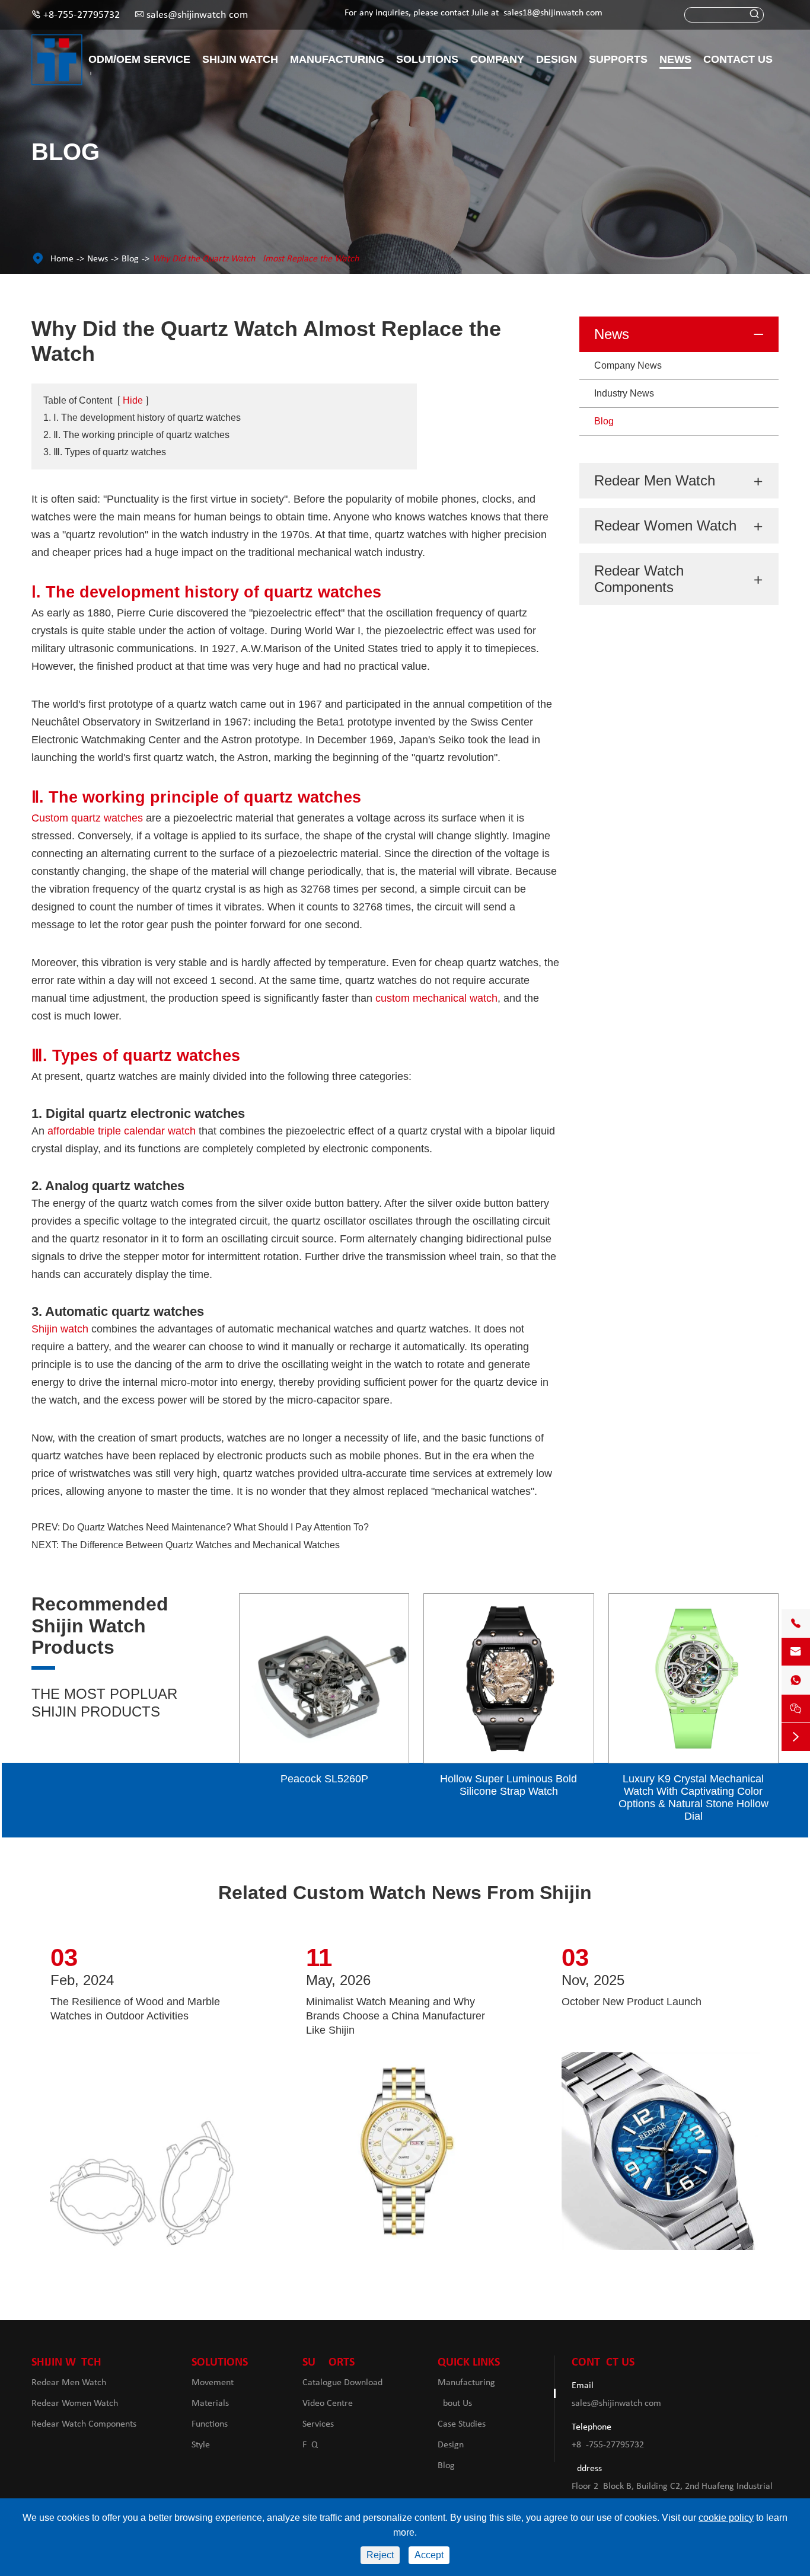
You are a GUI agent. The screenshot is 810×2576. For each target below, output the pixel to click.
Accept (429, 2555)
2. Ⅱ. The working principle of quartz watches (136, 435)
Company (497, 59)
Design (557, 59)
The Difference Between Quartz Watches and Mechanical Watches (200, 1545)
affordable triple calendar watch (122, 1131)
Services (318, 2424)
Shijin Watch (240, 59)
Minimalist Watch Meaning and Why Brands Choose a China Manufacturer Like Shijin (396, 2016)
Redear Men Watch (655, 480)
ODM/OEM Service (139, 59)
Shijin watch (60, 1329)
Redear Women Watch (665, 525)
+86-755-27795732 (82, 15)
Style (201, 2445)
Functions (210, 2424)
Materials (210, 2404)
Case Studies (462, 2424)
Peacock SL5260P (324, 1779)
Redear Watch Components (639, 579)
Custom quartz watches (87, 818)
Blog (130, 259)
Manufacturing (337, 59)
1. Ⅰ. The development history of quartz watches (142, 418)
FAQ (310, 2445)
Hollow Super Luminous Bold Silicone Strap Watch (508, 1785)
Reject (380, 2555)
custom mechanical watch (436, 998)
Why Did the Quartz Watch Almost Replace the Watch (256, 259)
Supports (618, 59)
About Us (455, 2404)
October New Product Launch (632, 2002)
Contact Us (738, 59)
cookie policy (726, 2518)
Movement (213, 2383)
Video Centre (328, 2404)
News (675, 59)
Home (62, 259)
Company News (628, 365)
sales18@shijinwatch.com (553, 13)
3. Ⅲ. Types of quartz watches (105, 452)
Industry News (624, 393)
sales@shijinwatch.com (197, 15)
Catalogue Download (342, 2383)
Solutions (427, 59)
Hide (133, 400)
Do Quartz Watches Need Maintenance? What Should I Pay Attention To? (216, 1527)
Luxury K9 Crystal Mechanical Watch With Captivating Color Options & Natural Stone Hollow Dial (693, 1797)
